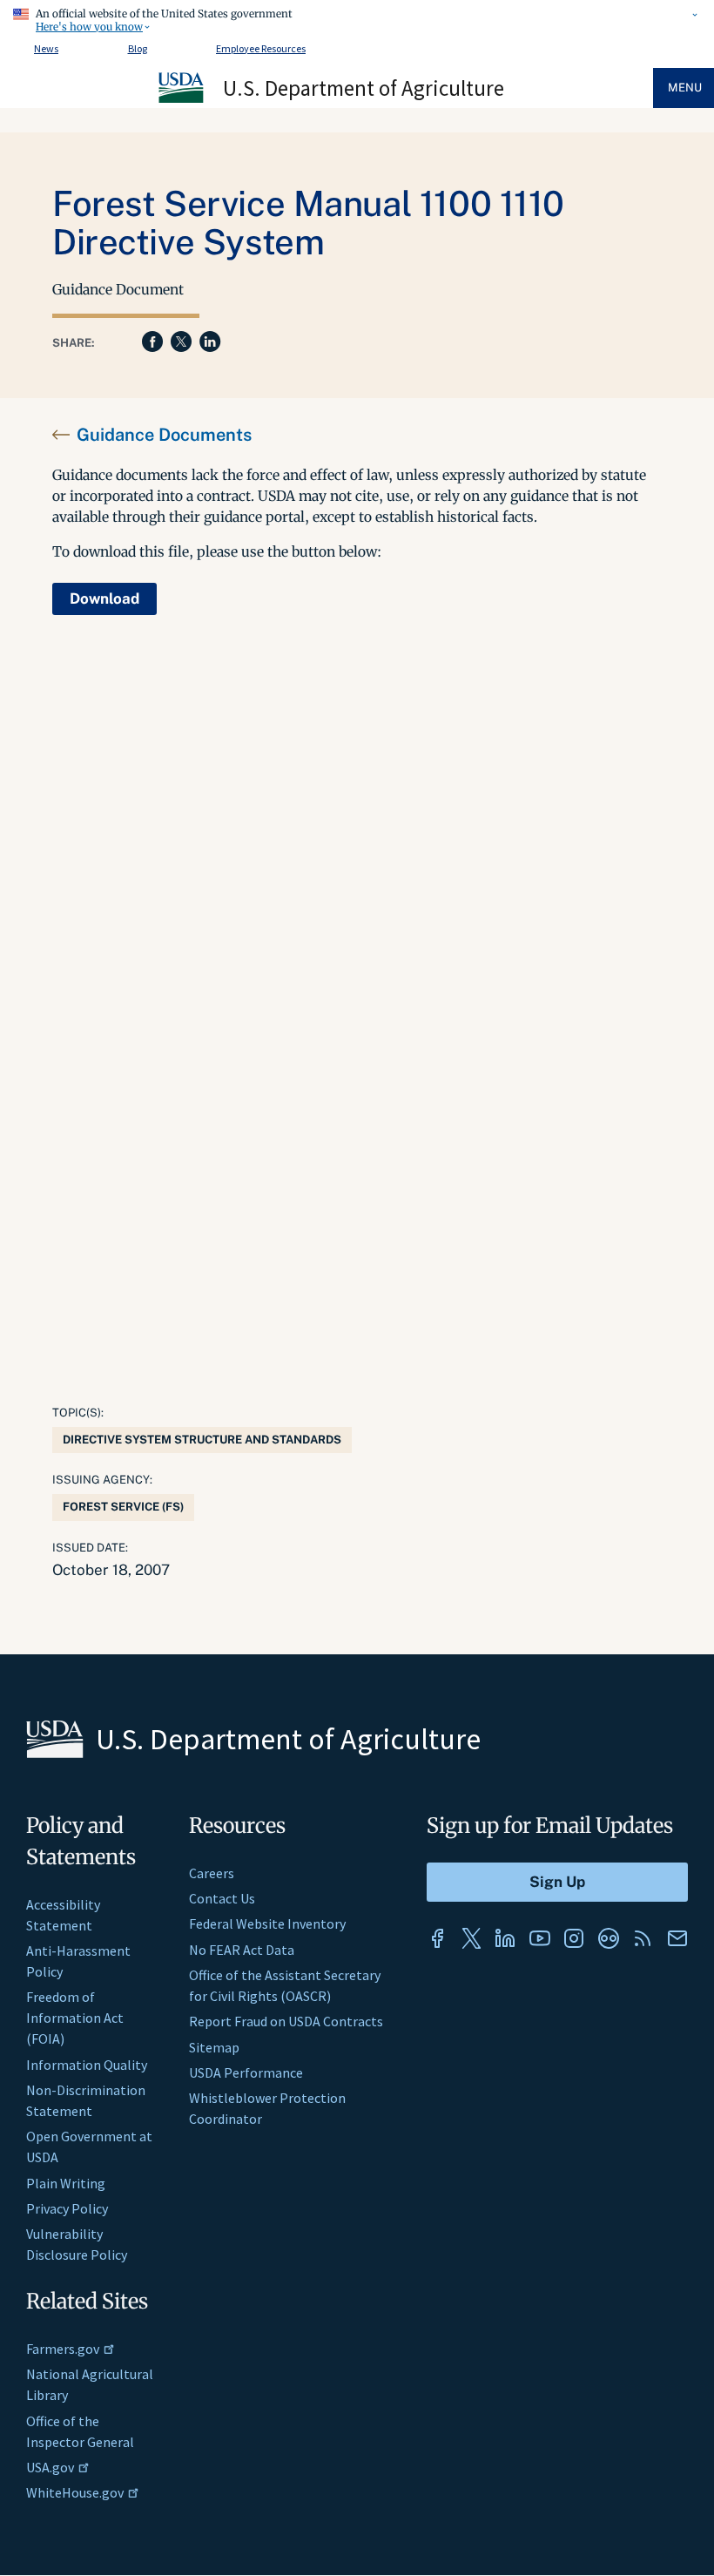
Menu (685, 88)
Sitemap (214, 2047)
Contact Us (222, 1898)
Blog (138, 48)
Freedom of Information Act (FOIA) (75, 2018)
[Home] (182, 100)
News (46, 48)
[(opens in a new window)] (437, 1938)
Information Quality (87, 2065)
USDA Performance (246, 2072)
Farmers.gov (63, 2349)
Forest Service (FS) (123, 1507)
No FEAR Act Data (242, 1950)
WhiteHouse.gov (75, 2492)
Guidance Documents (164, 435)
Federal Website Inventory (267, 1924)
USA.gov (50, 2467)
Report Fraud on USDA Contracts (286, 2021)
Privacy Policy (67, 2208)
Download (104, 598)
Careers (212, 1873)
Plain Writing (66, 2183)
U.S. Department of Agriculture (364, 88)
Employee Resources (261, 48)
